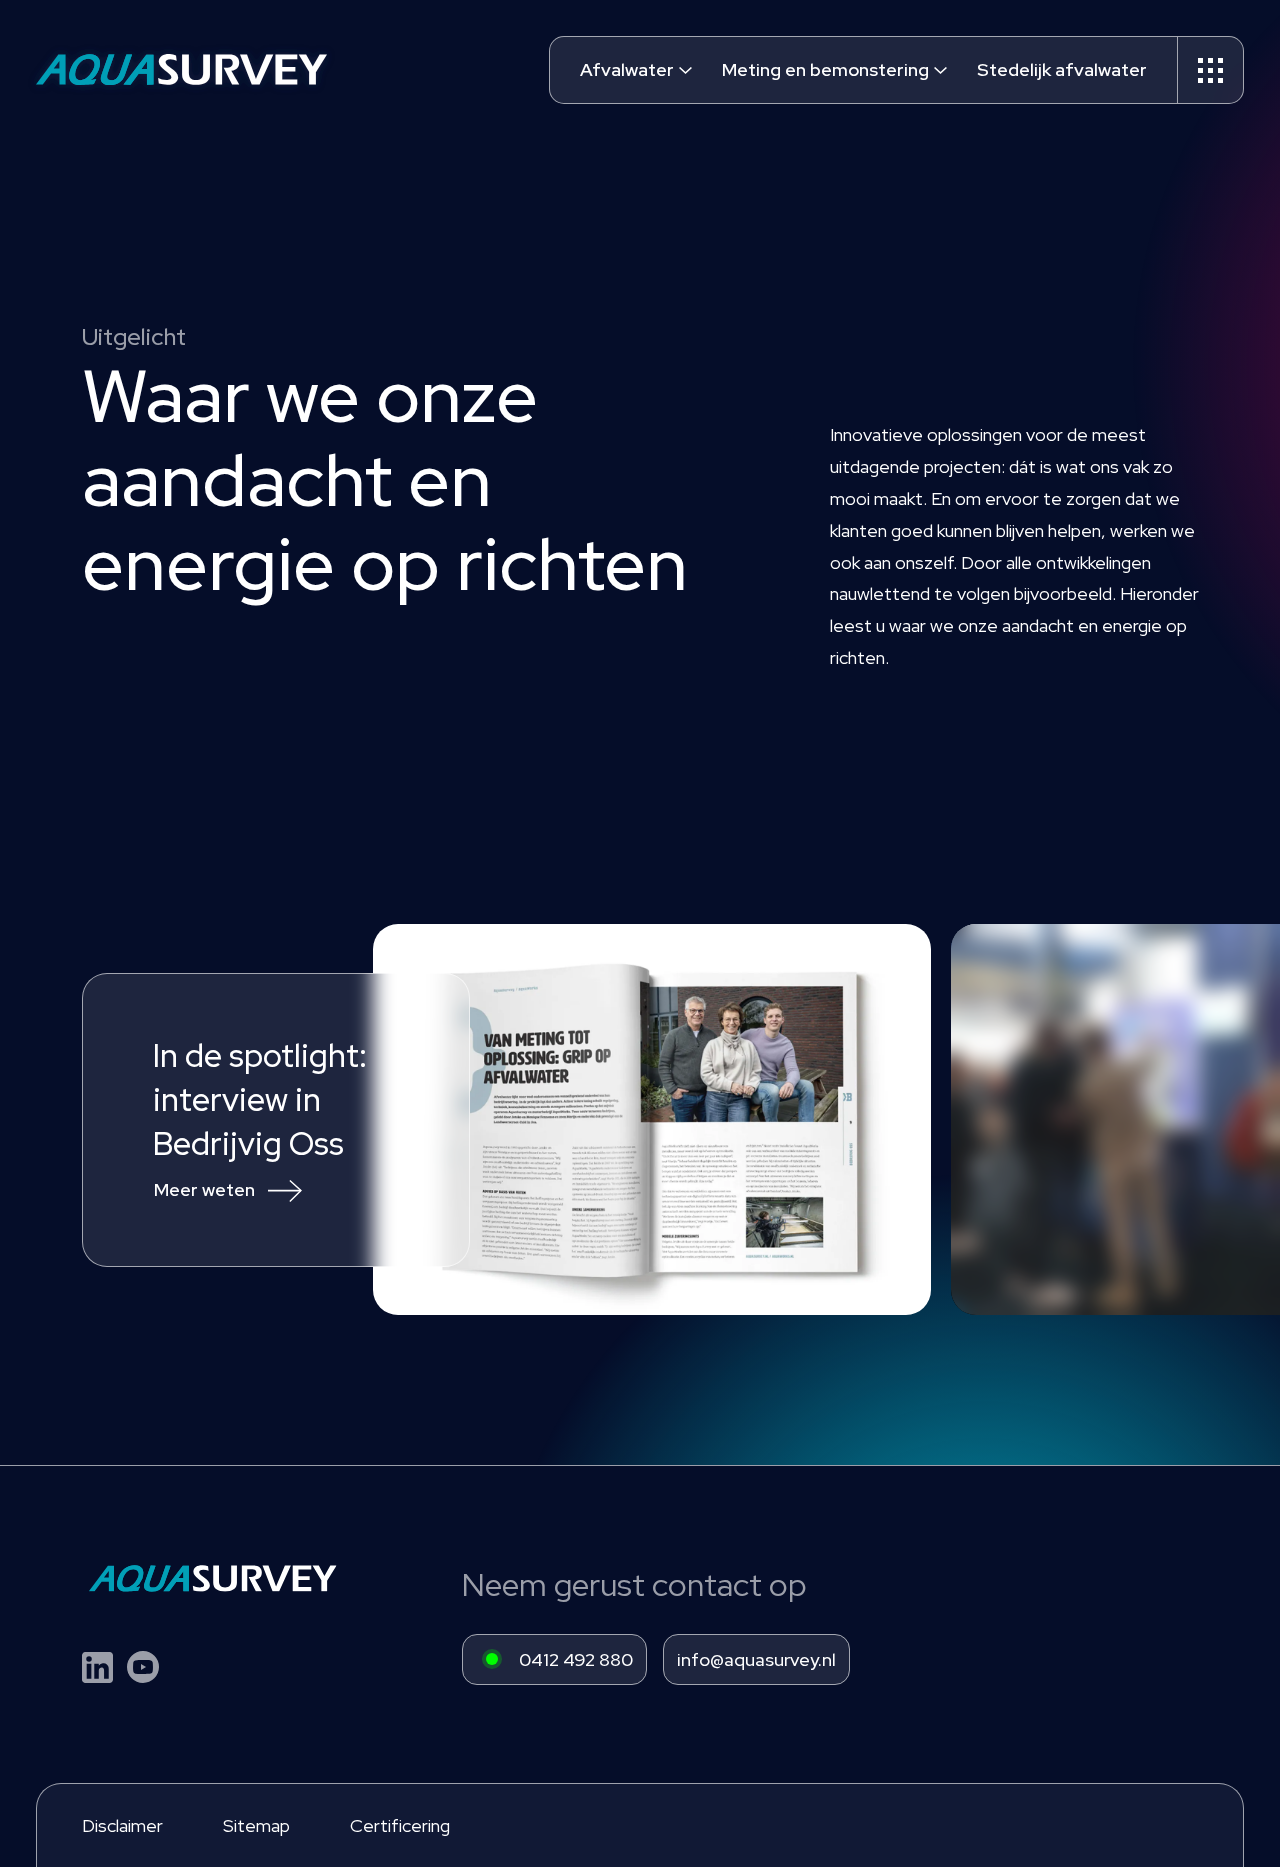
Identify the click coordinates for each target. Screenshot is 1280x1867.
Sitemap (256, 1825)
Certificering (400, 1825)
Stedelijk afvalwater (1062, 69)
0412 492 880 (576, 1659)
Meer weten (204, 1189)
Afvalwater (627, 69)
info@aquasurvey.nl (756, 1659)
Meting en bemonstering (825, 69)
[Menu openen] (1210, 70)
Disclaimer (122, 1825)
